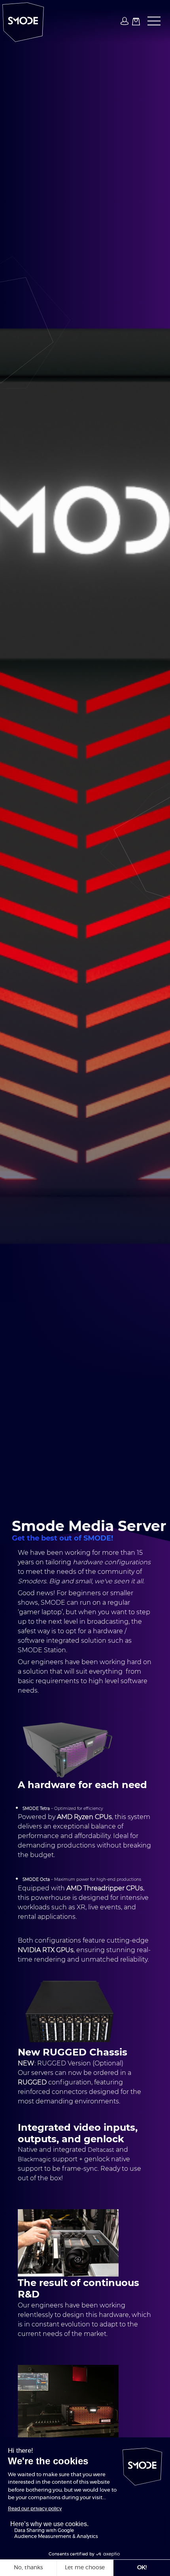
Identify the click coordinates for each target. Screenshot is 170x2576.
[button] (152, 21)
